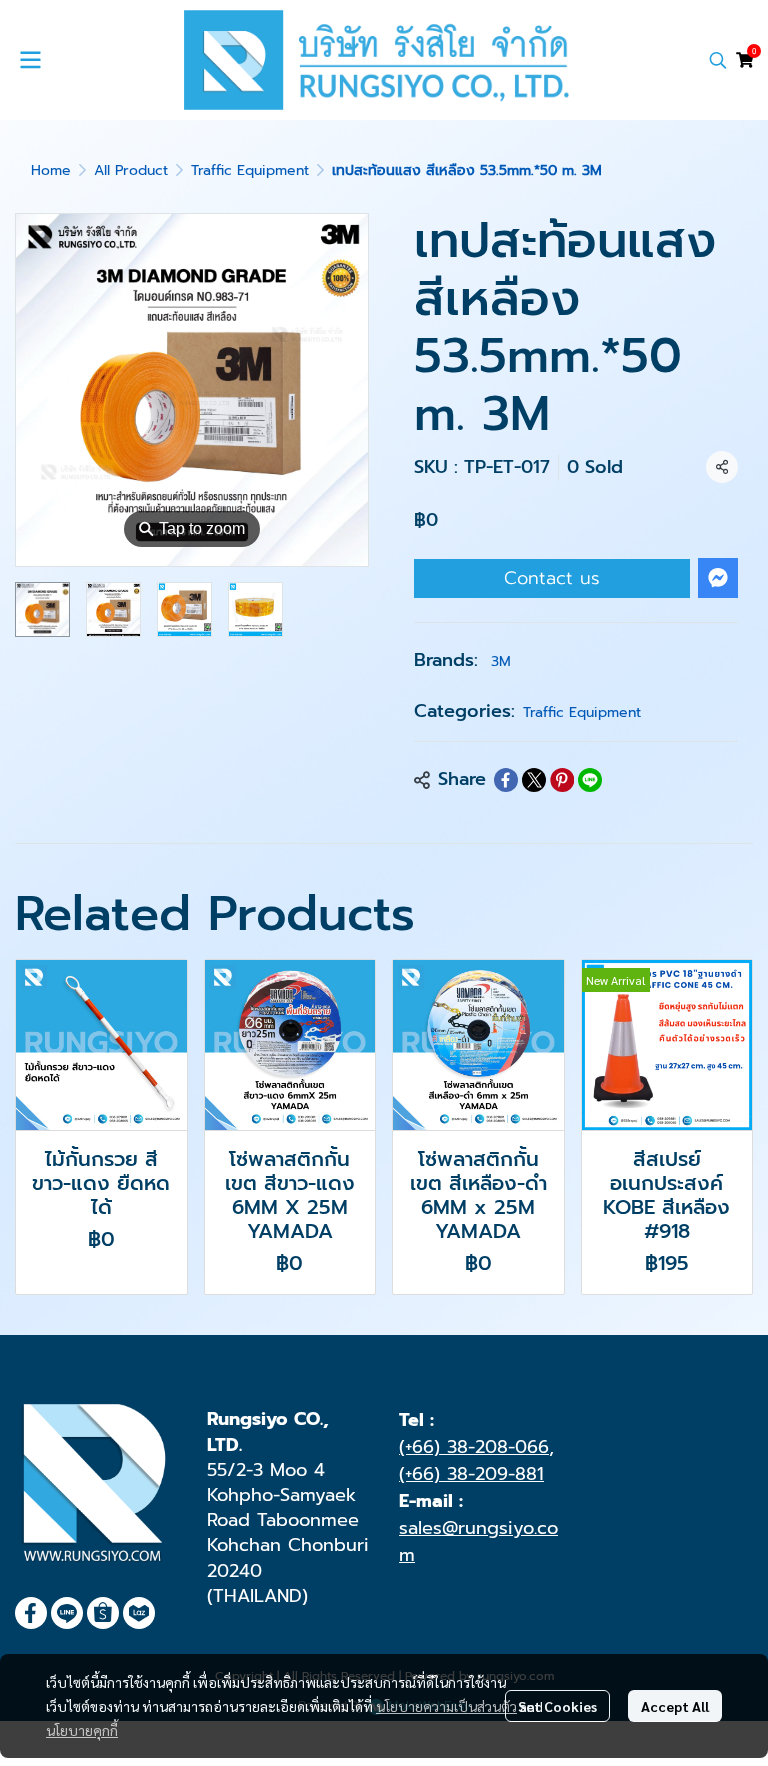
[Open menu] (30, 60)
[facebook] (31, 1613)
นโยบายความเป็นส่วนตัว (446, 1706)
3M (501, 661)
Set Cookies (557, 1706)
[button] (718, 60)
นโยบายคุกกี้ (82, 1730)
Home (51, 170)
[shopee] (103, 1613)
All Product (131, 170)
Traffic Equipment (250, 170)
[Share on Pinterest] (562, 780)
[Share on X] (534, 780)
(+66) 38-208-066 (474, 1447)
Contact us (552, 578)
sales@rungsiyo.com (478, 1541)
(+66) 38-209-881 (471, 1474)
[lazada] (139, 1613)
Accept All (675, 1706)
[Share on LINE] (590, 780)
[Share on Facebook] (506, 780)
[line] (67, 1613)
